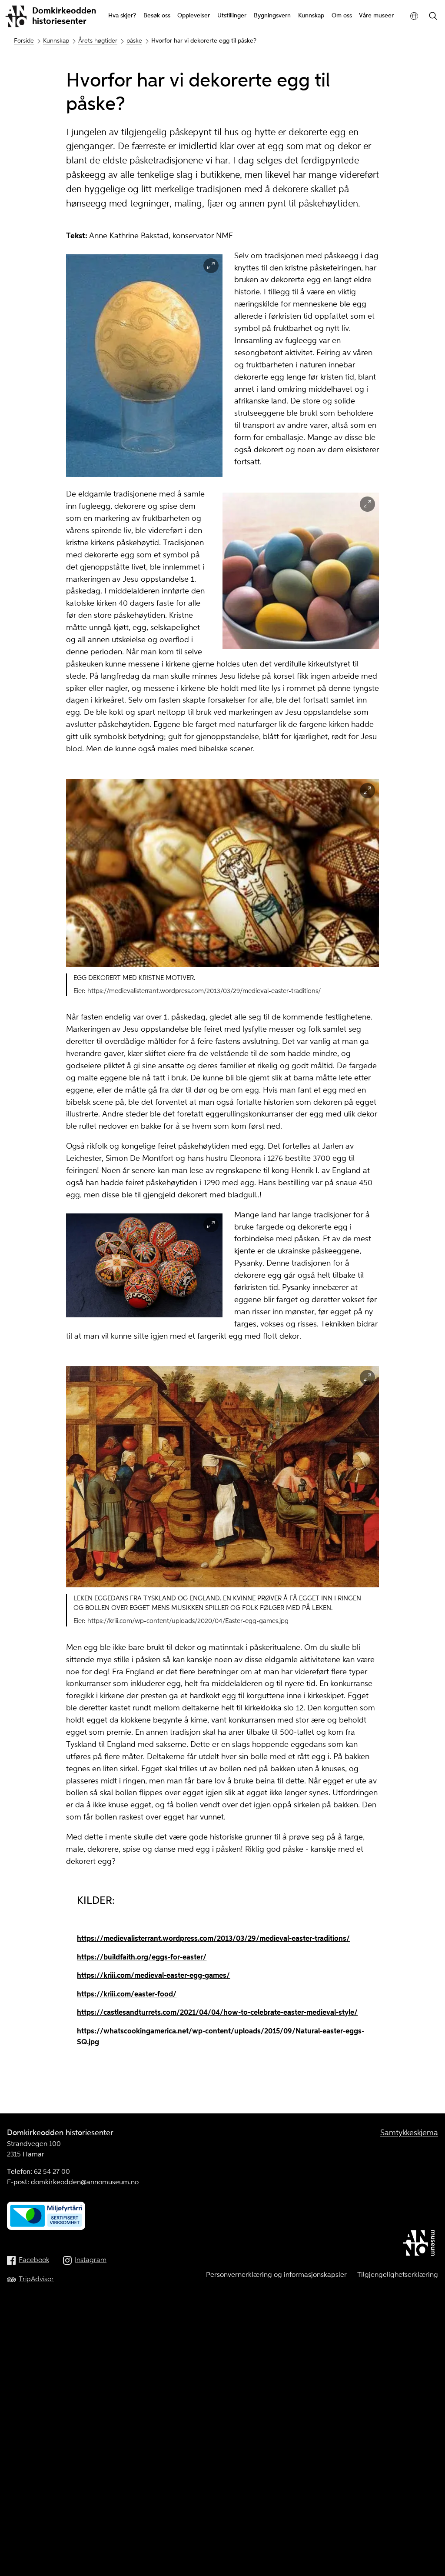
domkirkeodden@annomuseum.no (85, 2183)
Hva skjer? (122, 16)
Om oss (342, 16)
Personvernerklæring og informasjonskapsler (276, 2275)
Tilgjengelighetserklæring (398, 2275)
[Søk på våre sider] (433, 17)
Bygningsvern (272, 16)
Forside (24, 41)
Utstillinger (232, 16)
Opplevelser (194, 16)
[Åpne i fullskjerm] (211, 266)
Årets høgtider (98, 41)
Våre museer (376, 16)
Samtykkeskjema (409, 2133)
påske (134, 41)
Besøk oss (157, 16)
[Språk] (414, 16)
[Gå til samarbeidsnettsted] (420, 2245)
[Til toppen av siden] (427, 2559)
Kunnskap (311, 16)
